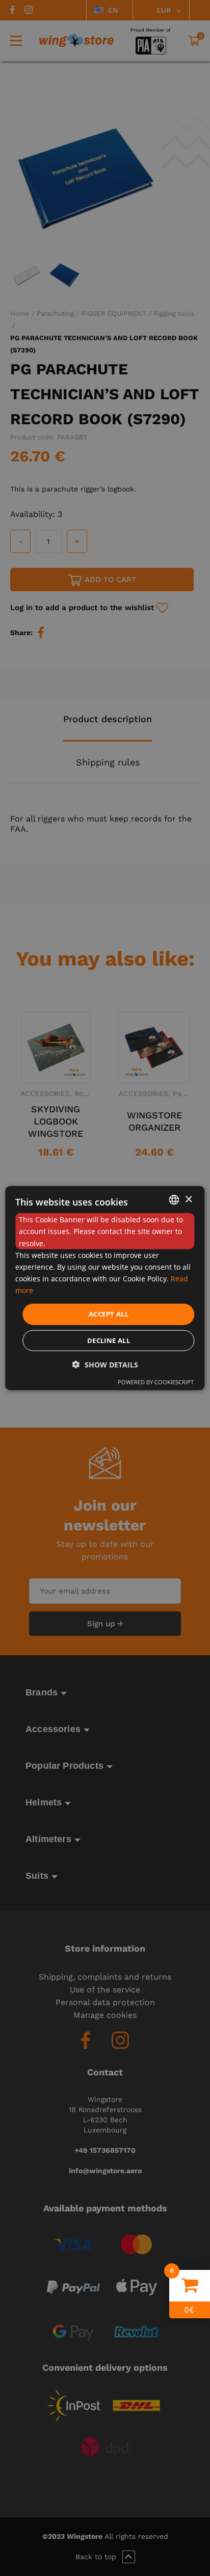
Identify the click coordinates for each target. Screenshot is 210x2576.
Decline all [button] (109, 1340)
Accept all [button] (109, 1314)
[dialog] (105, 1288)
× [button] (188, 1199)
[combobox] (174, 1200)
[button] (105, 1364)
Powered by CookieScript (156, 1381)
